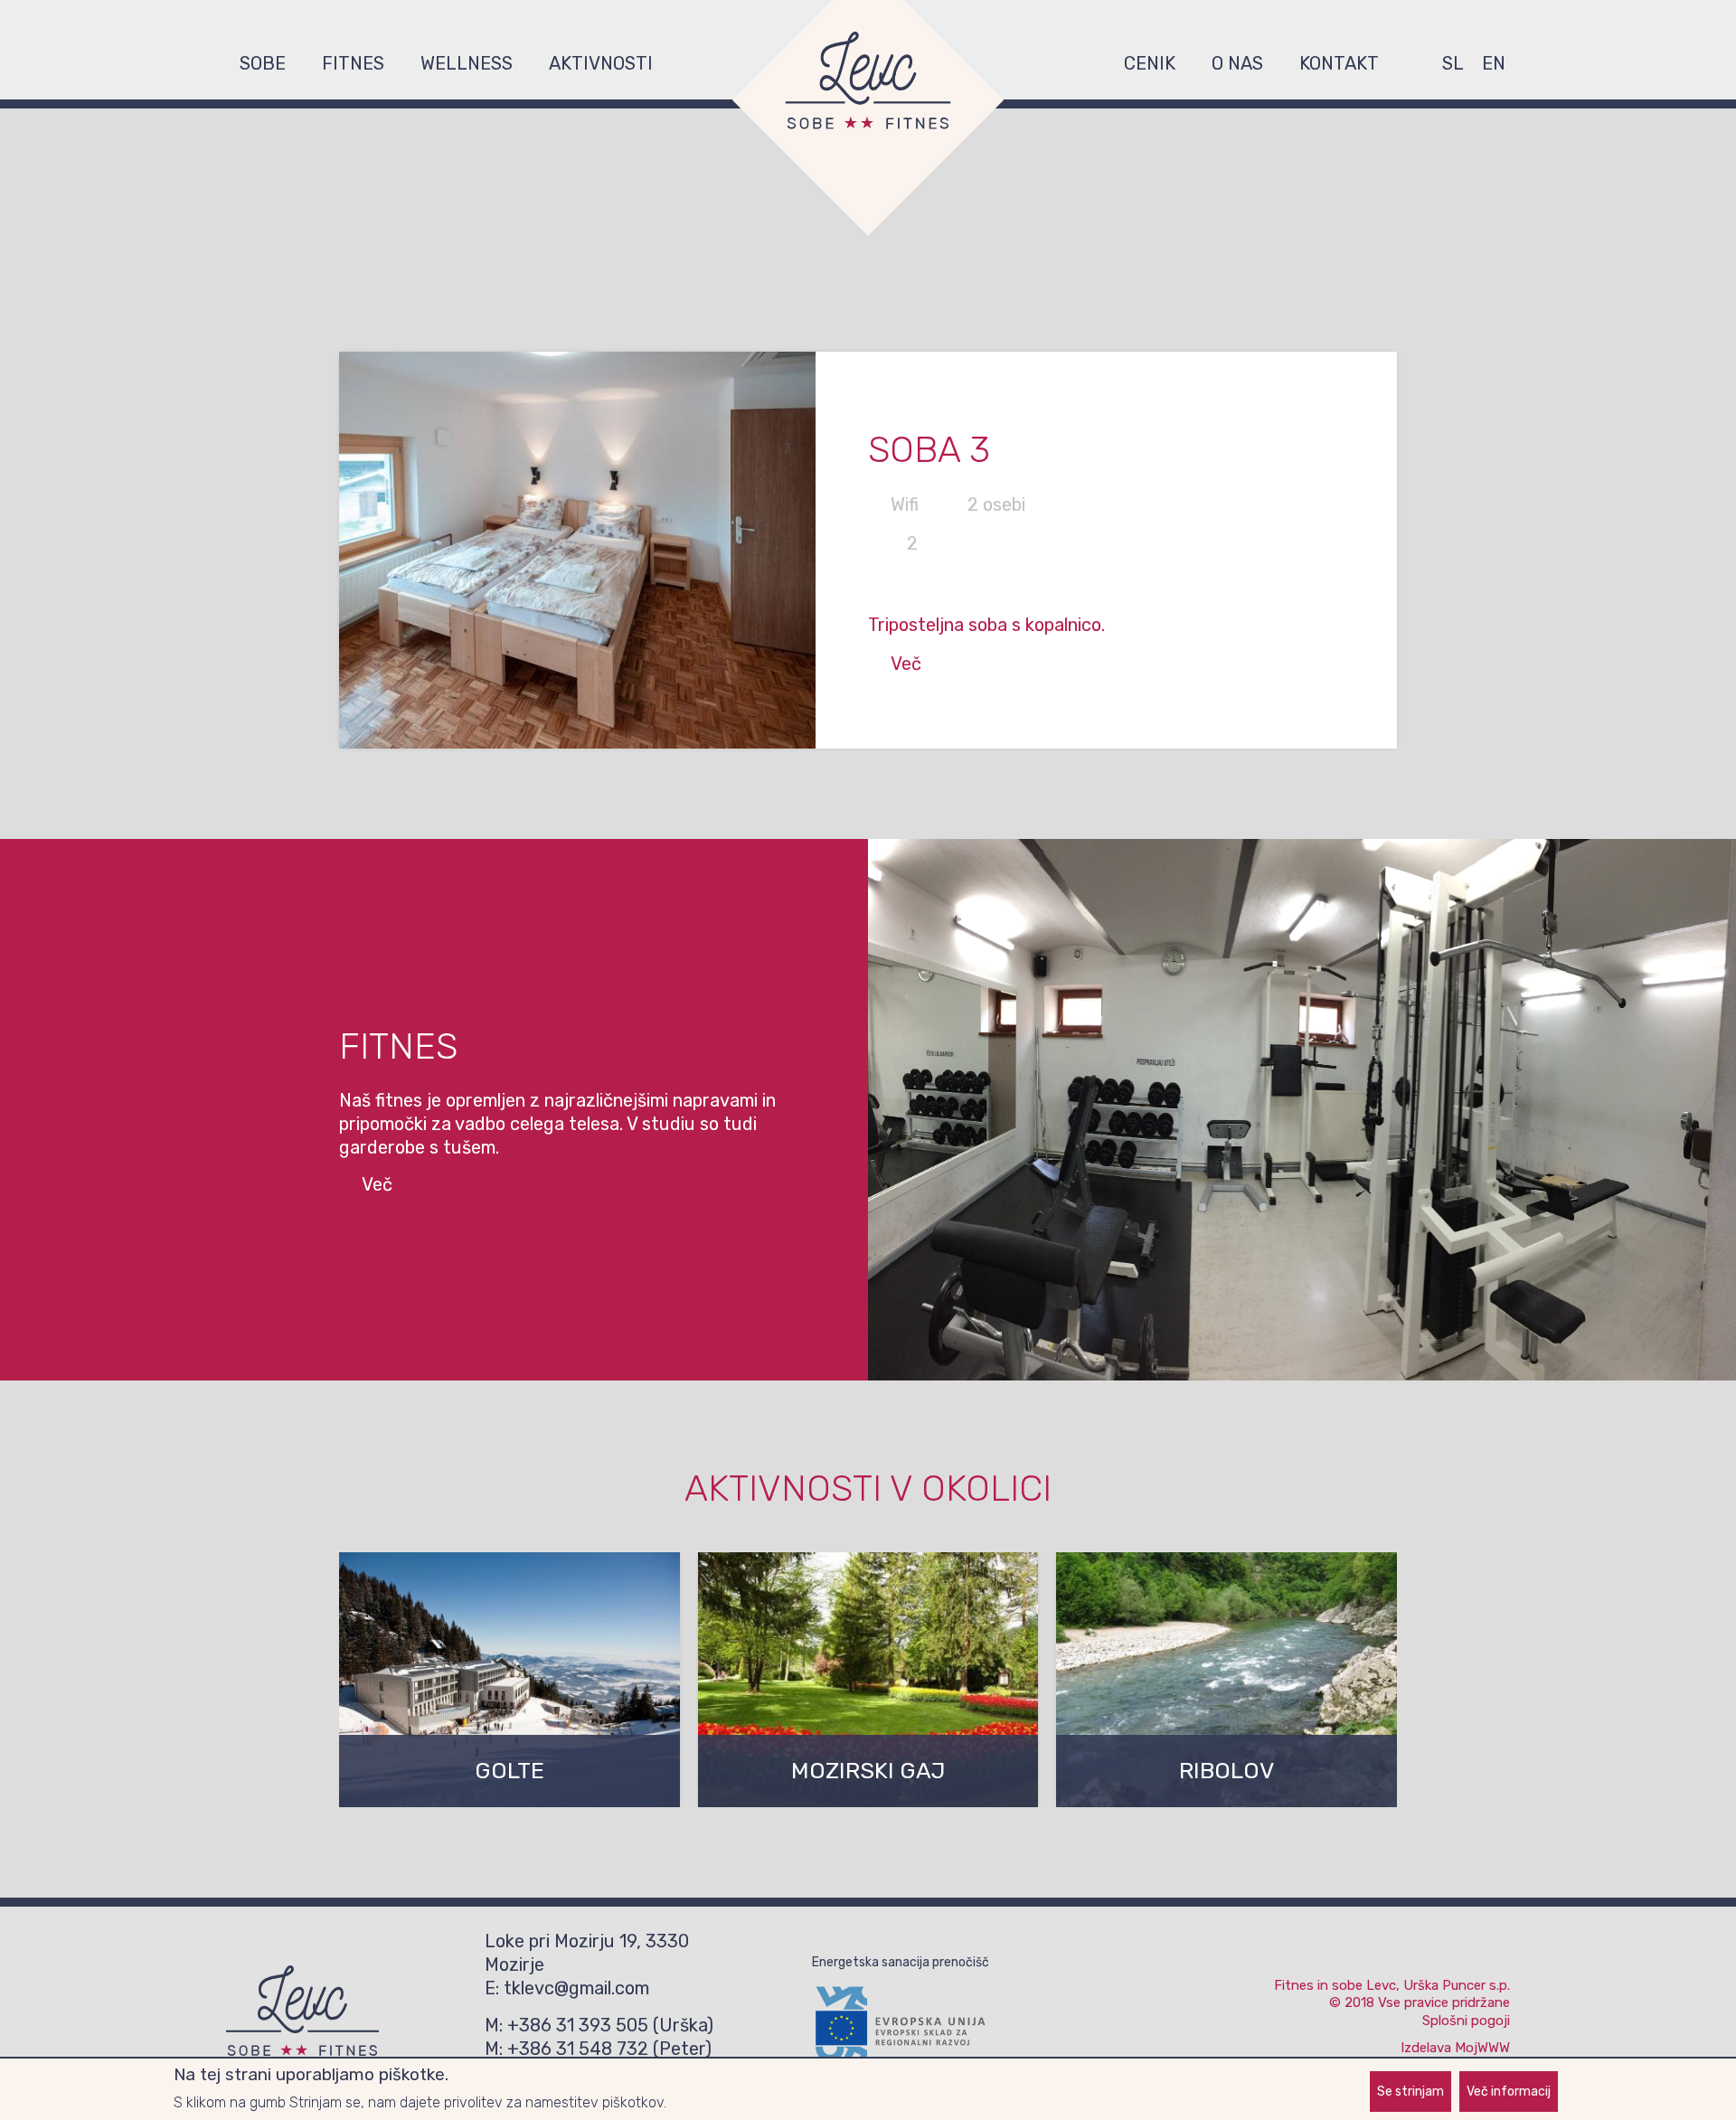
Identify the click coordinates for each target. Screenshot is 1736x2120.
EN (1494, 63)
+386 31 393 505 (578, 2025)
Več (906, 664)
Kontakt (1339, 63)
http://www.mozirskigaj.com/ (868, 1680)
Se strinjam (1410, 2092)
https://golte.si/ (509, 1680)
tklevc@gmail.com (576, 1988)
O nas (1237, 63)
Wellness (467, 63)
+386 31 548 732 (578, 2049)
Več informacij (1509, 2092)
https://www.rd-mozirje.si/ (1227, 1680)
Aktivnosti (601, 63)
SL (1453, 63)
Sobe (263, 63)
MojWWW (1482, 2048)
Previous (312, 550)
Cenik (1150, 63)
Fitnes (353, 63)
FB (1415, 63)
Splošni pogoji (1466, 2021)
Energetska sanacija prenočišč (901, 1962)
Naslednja (1424, 550)
